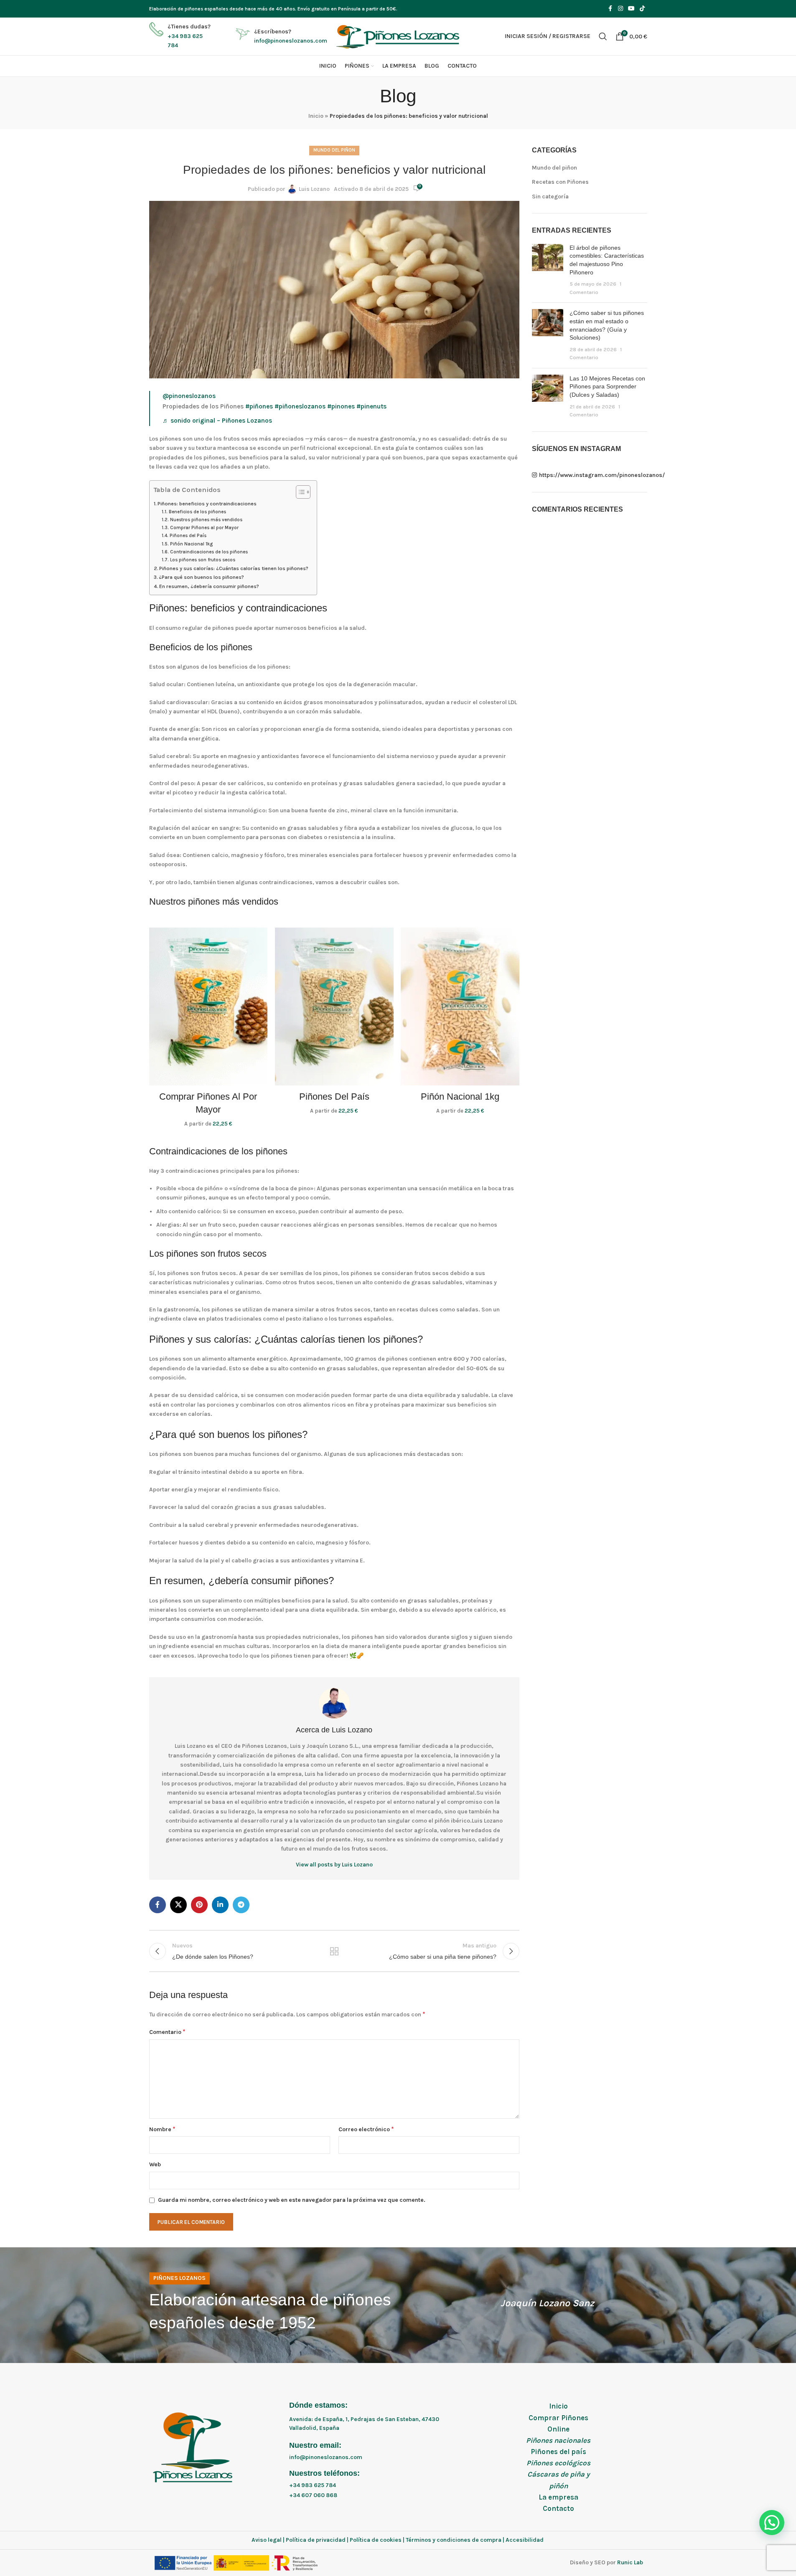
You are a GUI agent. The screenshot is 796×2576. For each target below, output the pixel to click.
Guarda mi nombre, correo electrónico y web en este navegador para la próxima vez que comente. (292, 2200)
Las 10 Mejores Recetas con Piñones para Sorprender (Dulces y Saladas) (607, 387)
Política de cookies (376, 2540)
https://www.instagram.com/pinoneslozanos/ (593, 475)
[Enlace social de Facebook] (610, 9)
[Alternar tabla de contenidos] (299, 492)
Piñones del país (558, 2452)
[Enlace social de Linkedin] (220, 1905)
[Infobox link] (180, 36)
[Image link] (195, 2446)
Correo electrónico (366, 2129)
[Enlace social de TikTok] (642, 9)
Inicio (316, 116)
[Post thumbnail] (548, 270)
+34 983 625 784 (313, 2485)
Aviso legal (267, 2540)
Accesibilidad (525, 2540)
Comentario (167, 2032)
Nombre (162, 2129)
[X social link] (178, 1905)
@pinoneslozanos (189, 396)
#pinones (341, 406)
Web (155, 2164)
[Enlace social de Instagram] (621, 9)
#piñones (259, 406)
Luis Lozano (314, 189)
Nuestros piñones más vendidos (206, 520)
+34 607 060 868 (313, 2495)
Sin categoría (550, 196)
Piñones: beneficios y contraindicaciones (207, 503)
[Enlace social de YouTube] (631, 9)
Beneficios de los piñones (197, 512)
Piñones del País (188, 536)
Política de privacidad (316, 2540)
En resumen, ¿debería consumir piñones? (209, 586)
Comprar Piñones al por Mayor (204, 528)
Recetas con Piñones (560, 182)
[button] (772, 2523)
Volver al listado (334, 1951)
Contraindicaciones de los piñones (209, 552)
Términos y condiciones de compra (454, 2540)
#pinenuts (371, 406)
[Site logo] (398, 36)
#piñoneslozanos (300, 406)
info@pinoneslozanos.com (326, 2457)
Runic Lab (630, 2562)
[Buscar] (603, 36)
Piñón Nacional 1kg (191, 544)
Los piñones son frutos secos (202, 560)
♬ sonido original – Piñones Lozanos (217, 421)
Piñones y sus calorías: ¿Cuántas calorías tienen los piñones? (234, 568)
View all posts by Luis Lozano (334, 1865)
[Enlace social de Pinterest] (199, 1905)
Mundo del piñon (334, 150)
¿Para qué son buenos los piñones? (201, 577)
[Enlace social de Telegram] (241, 1905)
